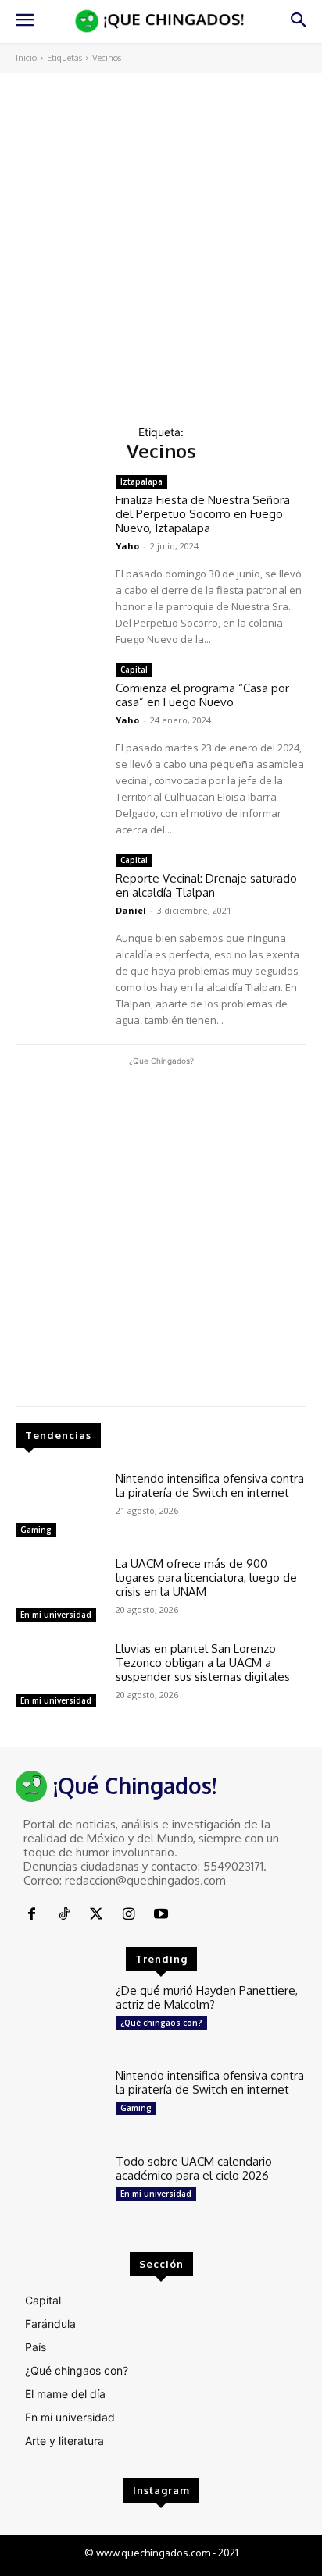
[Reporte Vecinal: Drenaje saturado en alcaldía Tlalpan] (59, 888)
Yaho (127, 546)
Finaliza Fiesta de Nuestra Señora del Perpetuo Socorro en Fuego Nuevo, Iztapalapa (203, 514)
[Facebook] (32, 1915)
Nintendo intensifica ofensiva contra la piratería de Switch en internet (210, 1485)
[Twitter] (97, 1915)
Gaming (36, 1530)
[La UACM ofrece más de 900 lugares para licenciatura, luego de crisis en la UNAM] (59, 1592)
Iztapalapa (141, 481)
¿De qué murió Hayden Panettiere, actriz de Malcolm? (207, 1997)
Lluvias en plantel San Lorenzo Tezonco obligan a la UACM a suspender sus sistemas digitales (203, 1663)
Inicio (26, 58)
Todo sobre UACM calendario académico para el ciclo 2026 (194, 2168)
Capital (134, 670)
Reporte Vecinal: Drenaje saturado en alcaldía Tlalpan (206, 885)
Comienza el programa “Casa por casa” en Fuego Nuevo (202, 695)
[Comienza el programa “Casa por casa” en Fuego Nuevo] (59, 698)
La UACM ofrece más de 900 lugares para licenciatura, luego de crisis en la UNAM (206, 1578)
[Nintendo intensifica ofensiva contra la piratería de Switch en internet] (59, 1507)
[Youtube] (161, 1915)
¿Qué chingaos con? (161, 2023)
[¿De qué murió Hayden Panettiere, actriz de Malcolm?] (59, 2018)
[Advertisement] (161, 241)
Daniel (131, 910)
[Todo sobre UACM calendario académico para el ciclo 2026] (59, 2189)
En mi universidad (56, 1615)
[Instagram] (129, 1915)
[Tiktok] (64, 1915)
